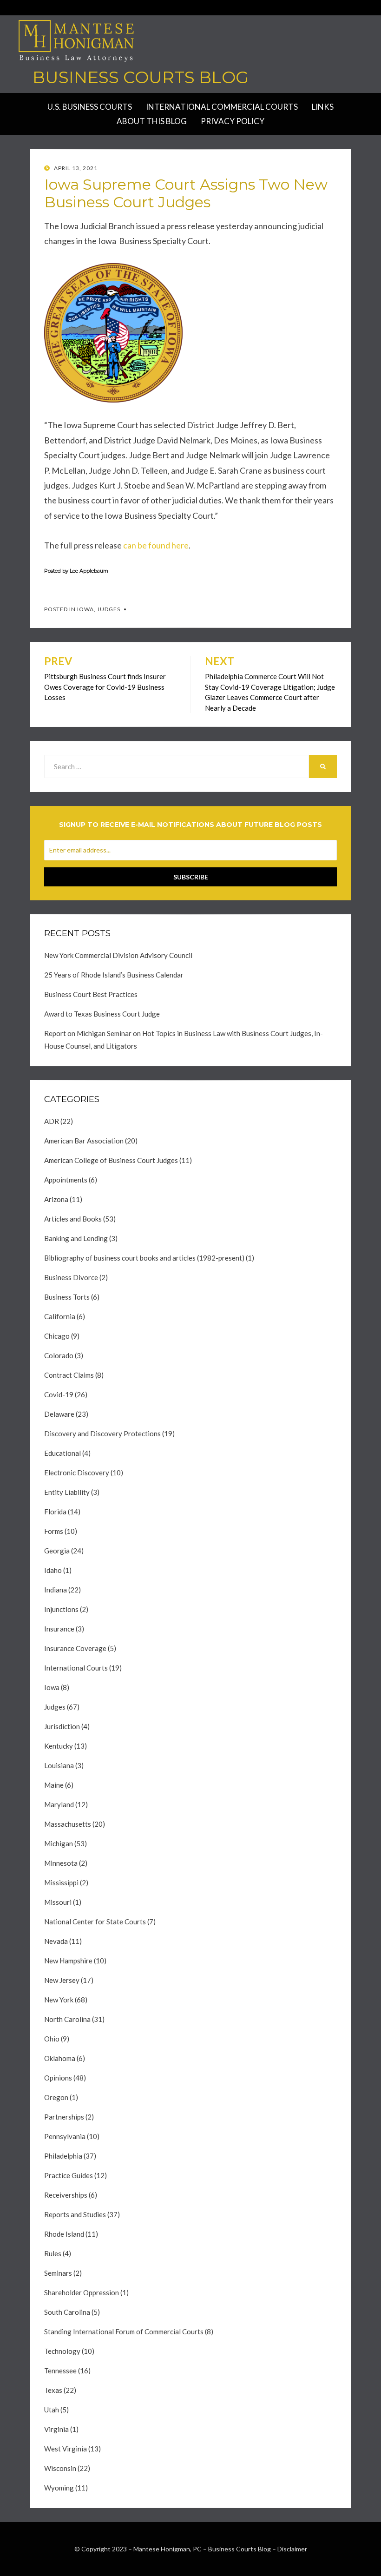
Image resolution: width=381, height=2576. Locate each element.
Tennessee (60, 2371)
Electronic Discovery (77, 1473)
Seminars (58, 2273)
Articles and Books (73, 1219)
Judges (109, 609)
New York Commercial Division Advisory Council (118, 955)
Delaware (59, 1414)
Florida (55, 1512)
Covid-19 (59, 1394)
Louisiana (59, 1765)
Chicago (57, 1336)
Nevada (56, 1941)
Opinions (58, 2078)
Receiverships (66, 2195)
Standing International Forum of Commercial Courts (124, 2332)
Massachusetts (68, 1824)
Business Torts (67, 1297)
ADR (52, 1121)
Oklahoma (60, 2058)
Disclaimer (292, 2549)
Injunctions (61, 1609)
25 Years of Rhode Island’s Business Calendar (114, 975)
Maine (54, 1785)
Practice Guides (69, 2175)
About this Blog (152, 121)
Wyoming (59, 2488)
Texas (53, 2390)
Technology (62, 2351)
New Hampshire (68, 1961)
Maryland (59, 1804)
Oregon (56, 2097)
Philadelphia (63, 2156)
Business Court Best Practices (91, 994)
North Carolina (67, 2019)
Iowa (85, 609)
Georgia (57, 1551)
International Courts (76, 1668)
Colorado (59, 1355)
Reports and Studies (75, 2214)
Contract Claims (69, 1375)
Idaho (53, 1570)
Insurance (59, 1629)
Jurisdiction (62, 1726)
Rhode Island (64, 2234)
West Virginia (66, 2449)
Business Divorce (71, 1277)
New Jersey (62, 1980)
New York (59, 2000)
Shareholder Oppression (82, 2292)
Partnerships (64, 2117)
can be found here (156, 545)
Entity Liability (67, 1492)
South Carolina (67, 2312)
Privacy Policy (233, 121)
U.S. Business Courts (90, 107)
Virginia (56, 2429)
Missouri (58, 1902)
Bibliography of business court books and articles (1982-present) (144, 1258)
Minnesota (61, 1863)
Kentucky (59, 1746)
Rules (53, 2253)
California (60, 1316)
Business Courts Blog (141, 77)
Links (323, 107)
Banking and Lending (76, 1238)
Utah (52, 2410)
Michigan (59, 1843)
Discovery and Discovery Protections (102, 1433)
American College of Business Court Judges (111, 1160)
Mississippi (61, 1882)
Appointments (66, 1180)
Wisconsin (60, 2468)
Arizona (56, 1199)
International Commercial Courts (222, 107)
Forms (54, 1531)
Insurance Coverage (75, 1648)
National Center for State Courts (95, 1922)
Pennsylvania (65, 2136)
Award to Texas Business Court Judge (102, 1014)
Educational (62, 1453)
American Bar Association (84, 1141)
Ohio (52, 2039)
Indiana (56, 1590)
